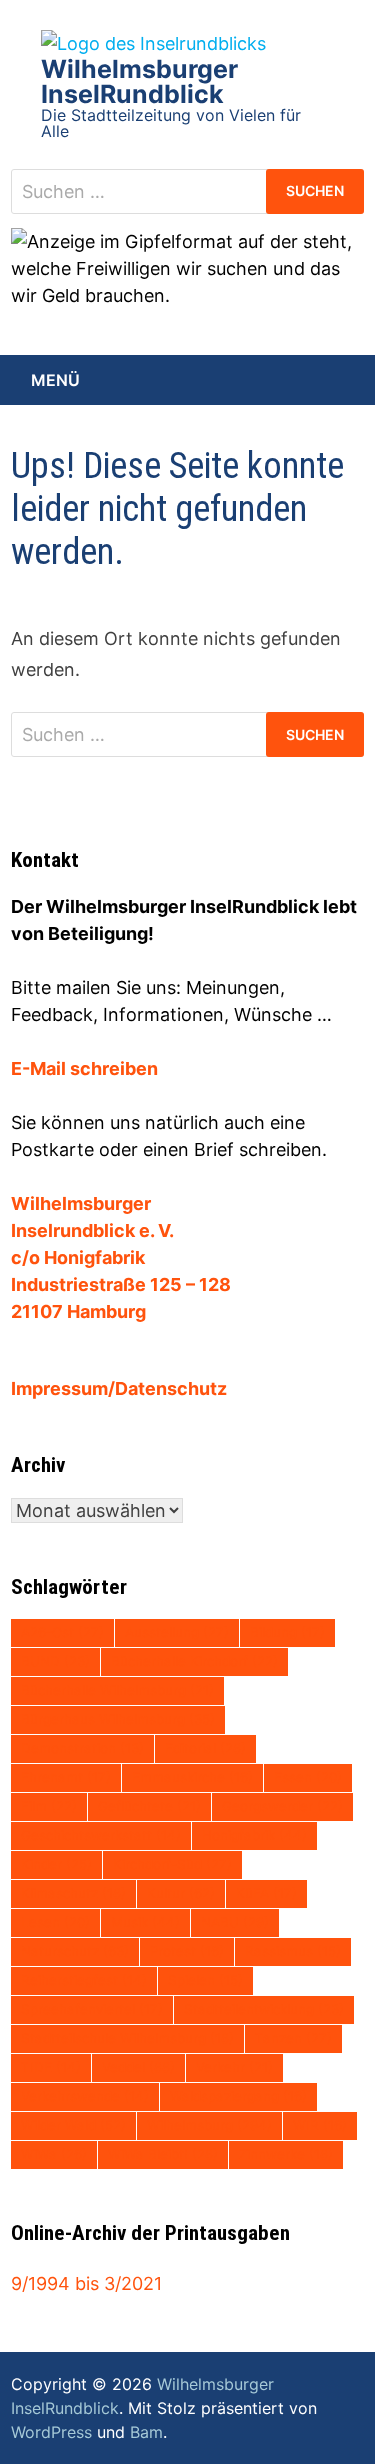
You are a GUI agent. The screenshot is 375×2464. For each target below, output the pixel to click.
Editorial (205, 1748)
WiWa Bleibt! (163, 2154)
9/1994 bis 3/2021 (86, 2283)
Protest (187, 1951)
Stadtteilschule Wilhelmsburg (127, 2038)
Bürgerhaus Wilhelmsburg (118, 1719)
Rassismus (293, 1951)
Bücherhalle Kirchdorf (194, 1661)
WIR (320, 2125)
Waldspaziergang (238, 2096)
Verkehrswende (85, 2096)
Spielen (205, 1980)
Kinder (56, 1864)
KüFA (266, 1893)
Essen (308, 1777)
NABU (235, 1922)
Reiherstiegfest (84, 1980)
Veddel (138, 2067)
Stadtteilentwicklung (264, 2009)
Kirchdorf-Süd (172, 1864)
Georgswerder (282, 1806)
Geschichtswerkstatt (101, 1835)
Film (49, 1806)
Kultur (181, 1893)
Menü (55, 380)
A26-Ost (62, 1632)
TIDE (51, 2067)
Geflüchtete (149, 1806)
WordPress (51, 2432)
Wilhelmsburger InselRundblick (139, 81)
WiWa (54, 2154)
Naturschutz (75, 1951)
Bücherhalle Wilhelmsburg (117, 1690)
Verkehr (234, 2067)
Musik (145, 1922)
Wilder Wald (73, 2125)
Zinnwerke (286, 2154)
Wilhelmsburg (209, 2125)
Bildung (287, 1632)
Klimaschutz (73, 1893)
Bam (146, 2432)
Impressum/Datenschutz (119, 1388)
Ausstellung (177, 1632)
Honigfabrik (254, 1835)
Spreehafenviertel (92, 2009)
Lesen (55, 1922)
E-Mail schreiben (84, 1068)
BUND (55, 1661)
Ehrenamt (66, 1777)
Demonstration (82, 1748)
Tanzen (293, 2038)
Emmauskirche (192, 1777)
